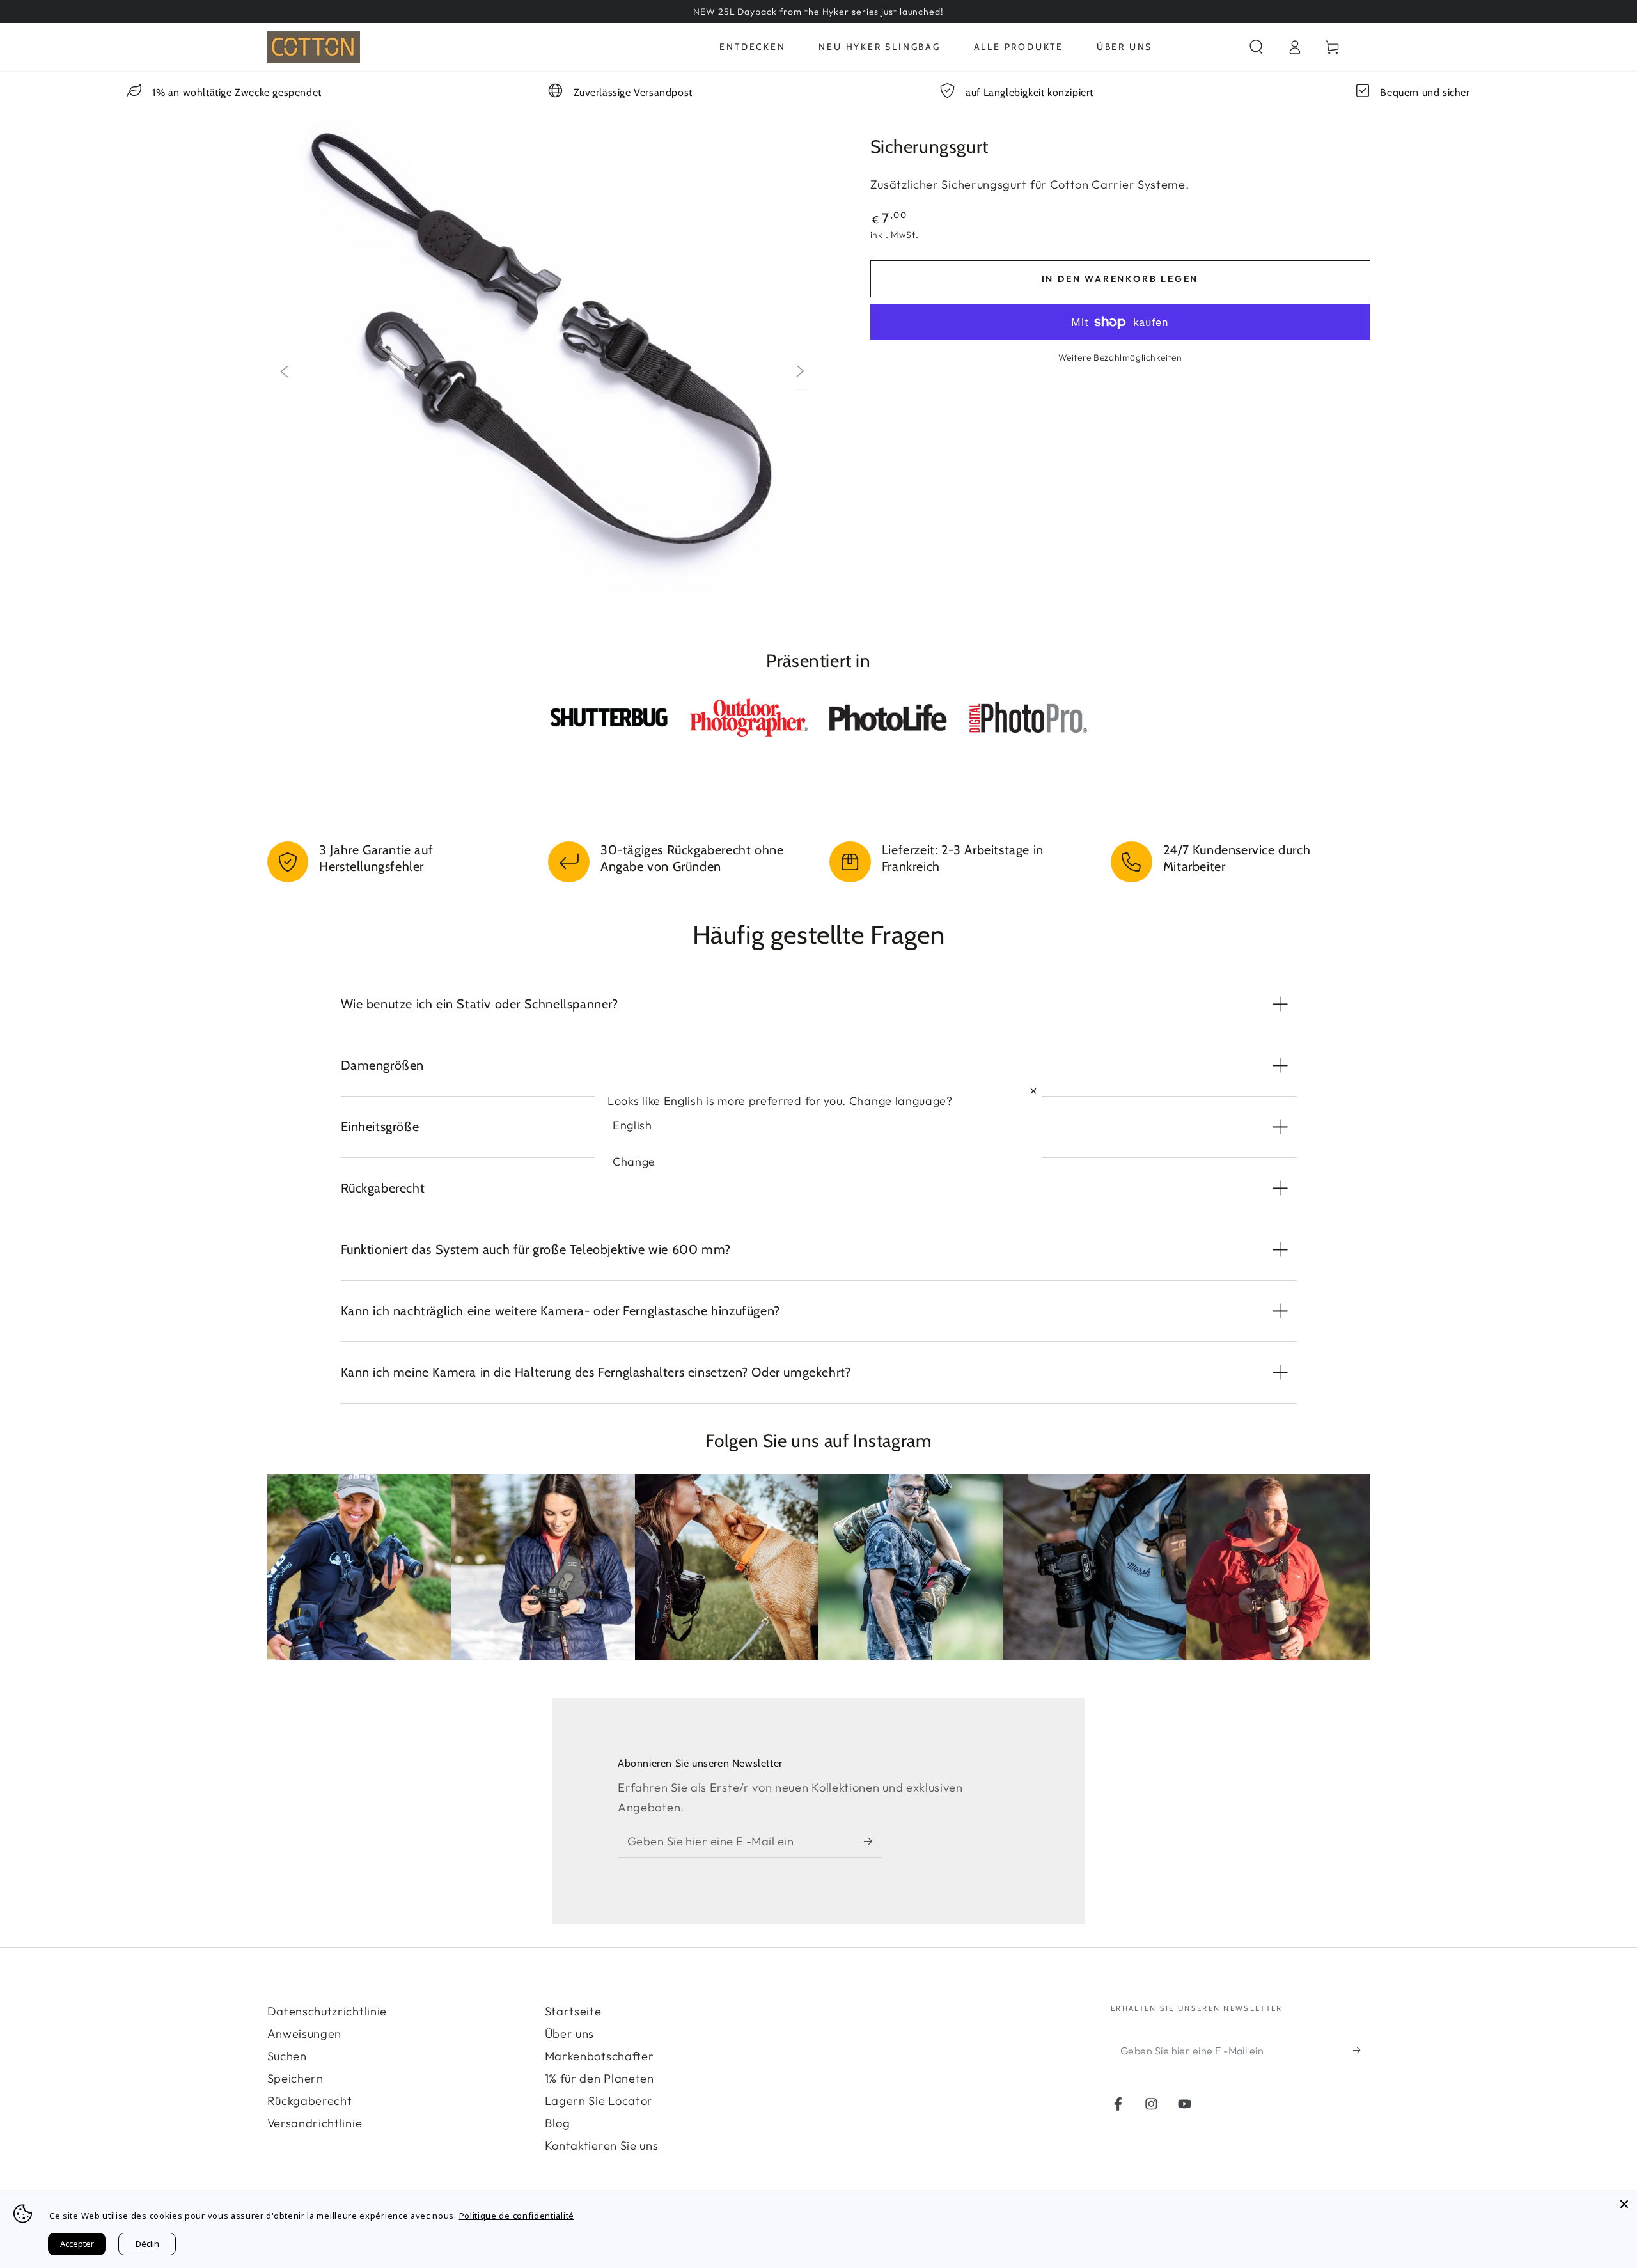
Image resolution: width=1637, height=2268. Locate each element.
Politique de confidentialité (517, 2216)
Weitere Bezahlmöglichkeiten (1120, 357)
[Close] (1624, 2204)
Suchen (287, 2056)
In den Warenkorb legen (1120, 279)
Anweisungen (305, 2034)
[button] (1256, 47)
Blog (558, 2123)
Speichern (295, 2078)
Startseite (573, 2011)
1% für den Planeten (599, 2078)
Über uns (570, 2034)
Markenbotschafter (599, 2056)
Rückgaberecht (310, 2101)
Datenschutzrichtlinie (327, 2011)
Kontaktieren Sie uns (602, 2146)
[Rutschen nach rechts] (801, 371)
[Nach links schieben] (283, 371)
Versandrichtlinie (315, 2123)
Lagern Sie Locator (599, 2101)
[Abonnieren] (873, 1841)
